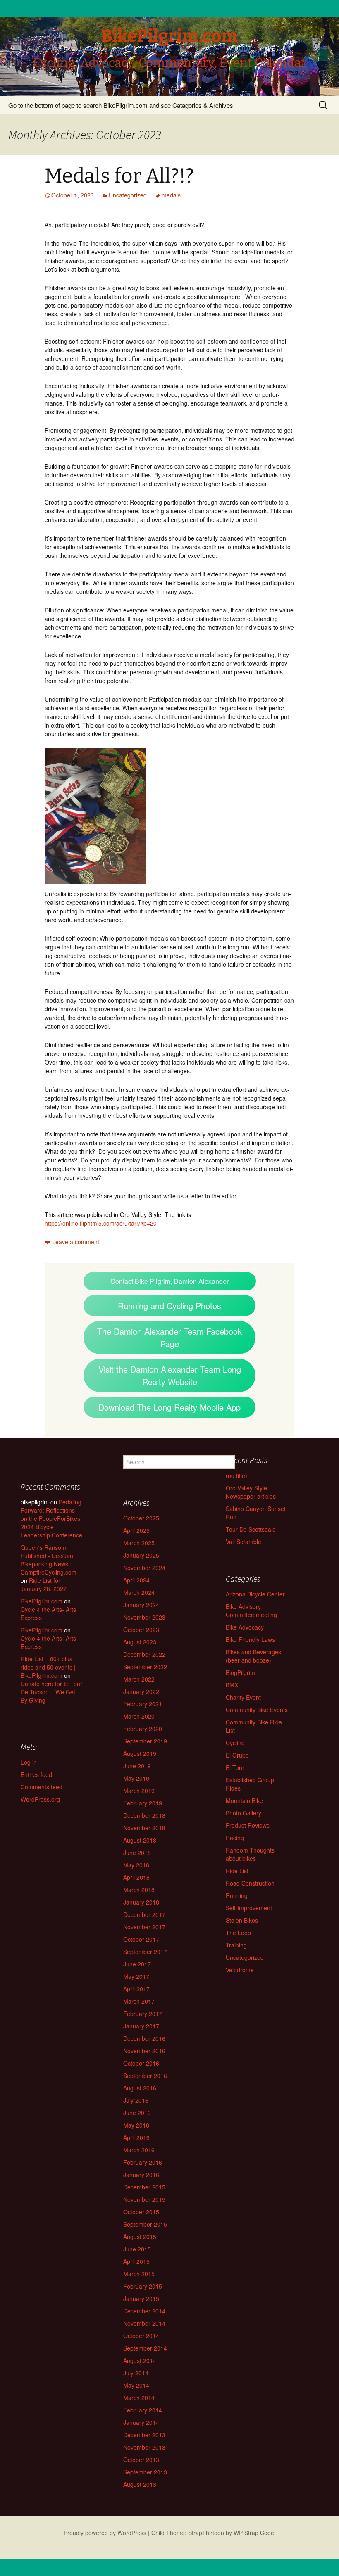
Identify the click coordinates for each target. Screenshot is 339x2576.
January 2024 (141, 1605)
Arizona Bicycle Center (255, 1594)
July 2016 (136, 2100)
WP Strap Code (254, 2533)
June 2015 (137, 2249)
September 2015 (145, 2224)
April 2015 (136, 2261)
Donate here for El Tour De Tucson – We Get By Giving (51, 1692)
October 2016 (141, 2063)
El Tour (235, 1767)
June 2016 (137, 2113)
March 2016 (139, 2150)
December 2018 (144, 1815)
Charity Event (243, 1697)
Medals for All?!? (119, 176)
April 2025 (136, 1530)
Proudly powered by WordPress (105, 2533)
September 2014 (145, 2348)
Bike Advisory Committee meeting (251, 1611)
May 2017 (136, 1976)
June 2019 (137, 1766)
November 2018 (144, 1828)
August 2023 (140, 1642)
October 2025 (141, 1518)
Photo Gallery (244, 1813)
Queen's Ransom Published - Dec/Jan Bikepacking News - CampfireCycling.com (49, 1560)
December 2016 (144, 2038)
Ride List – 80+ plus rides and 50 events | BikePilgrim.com (48, 1667)
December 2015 (144, 2187)
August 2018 (140, 1840)
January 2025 (141, 1555)
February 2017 (143, 2014)
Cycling (235, 1743)
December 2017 (144, 1914)
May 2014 (136, 2385)
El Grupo (237, 1755)
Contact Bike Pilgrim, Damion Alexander (169, 1281)
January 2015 (141, 2298)
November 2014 (144, 2323)
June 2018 (137, 1853)
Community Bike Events (257, 1710)
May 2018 (136, 1865)
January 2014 (141, 2422)
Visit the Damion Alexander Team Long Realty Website (170, 1375)
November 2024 (144, 1568)
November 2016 (144, 2051)
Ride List (237, 1871)
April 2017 (136, 1989)
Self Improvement (249, 1908)
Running (237, 1895)
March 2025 (139, 1543)
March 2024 (139, 1592)
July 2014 (136, 2373)
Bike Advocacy (245, 1627)
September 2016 (145, 2076)
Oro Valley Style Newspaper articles (251, 1492)
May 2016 (136, 2125)
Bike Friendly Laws (250, 1639)
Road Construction (250, 1883)
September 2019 (145, 1741)
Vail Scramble (244, 1542)
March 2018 (139, 1890)
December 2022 (144, 1654)
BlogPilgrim (240, 1672)
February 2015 (143, 2286)
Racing (235, 1838)
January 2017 (141, 2026)
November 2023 (144, 1617)
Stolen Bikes (242, 1920)
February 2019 (143, 1803)
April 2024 (136, 1580)
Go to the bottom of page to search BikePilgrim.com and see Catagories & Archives (121, 105)
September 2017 (145, 1952)
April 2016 (136, 2137)
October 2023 (141, 1630)
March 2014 (139, 2398)
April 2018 (136, 1877)
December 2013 (144, 2435)
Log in (29, 1762)
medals (171, 195)
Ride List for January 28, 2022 (44, 1585)
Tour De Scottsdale (251, 1529)
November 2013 (144, 2447)
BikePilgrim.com (42, 1601)
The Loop (238, 1933)
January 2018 (141, 1902)
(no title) (236, 1475)
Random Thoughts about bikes (250, 1854)
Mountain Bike (244, 1800)
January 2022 (141, 1691)
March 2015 (139, 2274)
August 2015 (140, 2237)
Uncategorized (128, 195)
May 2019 (136, 1778)
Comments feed (42, 1787)
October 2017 (141, 1939)
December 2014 (144, 2311)
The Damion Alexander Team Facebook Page (169, 1337)
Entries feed (36, 1774)
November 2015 (144, 2199)
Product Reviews (248, 1825)
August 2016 (140, 2088)
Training (236, 1945)
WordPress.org (40, 1799)
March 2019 (139, 1791)
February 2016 (143, 2162)
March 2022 (139, 1679)
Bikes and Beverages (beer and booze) (253, 1656)
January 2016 (141, 2175)
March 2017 (139, 2001)
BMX (232, 1685)
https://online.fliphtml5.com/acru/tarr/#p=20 (101, 1223)
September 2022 (145, 1667)
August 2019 (140, 1753)
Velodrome (240, 1970)
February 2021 (143, 1704)
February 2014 (143, 2410)
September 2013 (145, 2472)
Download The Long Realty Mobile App (169, 1407)
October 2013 (141, 2460)
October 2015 (141, 2212)
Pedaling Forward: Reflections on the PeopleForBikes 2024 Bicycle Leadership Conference (51, 1518)
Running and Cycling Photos (169, 1306)
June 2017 (137, 1964)
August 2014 (140, 2360)
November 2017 (144, 1927)
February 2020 (143, 1729)
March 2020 (139, 1716)
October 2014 (141, 2336)
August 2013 (140, 2484)
